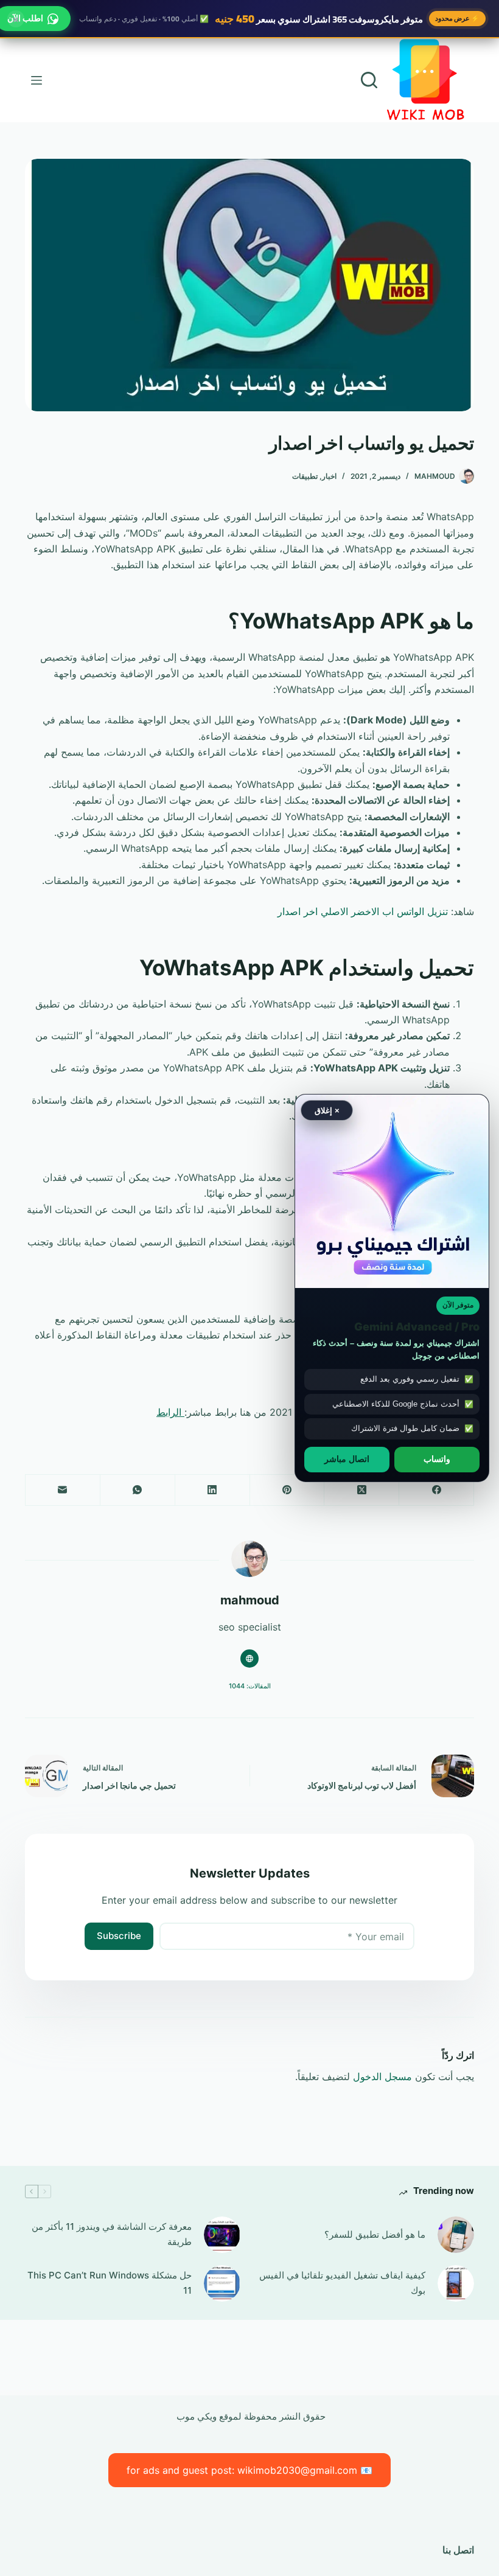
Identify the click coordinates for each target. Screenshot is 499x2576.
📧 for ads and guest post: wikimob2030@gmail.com (249, 2470)
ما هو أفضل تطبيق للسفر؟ (375, 2234)
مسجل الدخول (382, 2076)
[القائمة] (37, 80)
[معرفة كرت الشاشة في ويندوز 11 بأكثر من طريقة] (222, 2235)
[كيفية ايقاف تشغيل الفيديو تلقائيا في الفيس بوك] (456, 2283)
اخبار (329, 476)
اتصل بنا (458, 2550)
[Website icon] (249, 1659)
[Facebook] (436, 1490)
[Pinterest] (287, 1490)
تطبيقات (305, 476)
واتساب (437, 1459)
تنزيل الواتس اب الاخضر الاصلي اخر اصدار (363, 911)
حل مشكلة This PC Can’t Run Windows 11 (110, 2283)
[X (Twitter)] (361, 1490)
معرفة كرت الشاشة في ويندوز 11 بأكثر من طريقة (112, 2234)
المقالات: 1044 (250, 1686)
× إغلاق (327, 1110)
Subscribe (119, 1936)
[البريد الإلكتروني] (62, 1490)
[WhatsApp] (137, 1490)
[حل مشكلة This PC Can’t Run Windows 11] (222, 2283)
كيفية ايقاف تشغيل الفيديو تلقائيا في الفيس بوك (342, 2283)
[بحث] (369, 80)
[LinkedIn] (212, 1490)
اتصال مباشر (347, 1459)
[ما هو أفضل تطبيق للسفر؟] (456, 2235)
